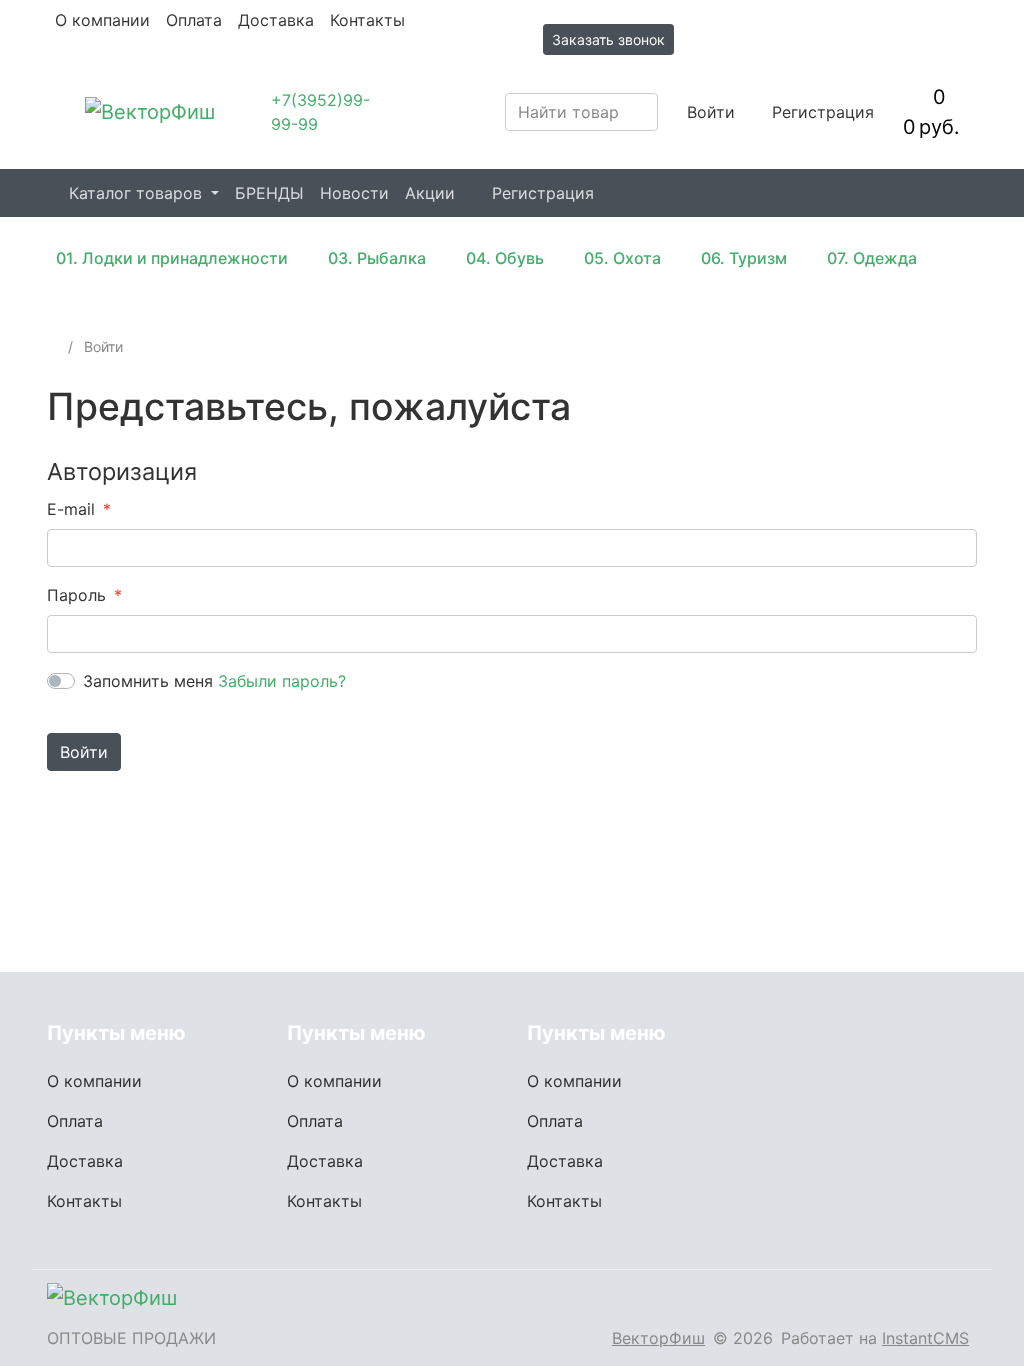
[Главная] (54, 346)
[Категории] (58, 112)
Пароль (76, 595)
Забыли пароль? (282, 681)
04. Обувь (505, 258)
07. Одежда (872, 258)
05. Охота (622, 258)
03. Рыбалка (377, 258)
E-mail (71, 509)
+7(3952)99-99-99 (320, 112)
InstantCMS (925, 1338)
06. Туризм (744, 258)
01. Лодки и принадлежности (172, 258)
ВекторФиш (658, 1338)
